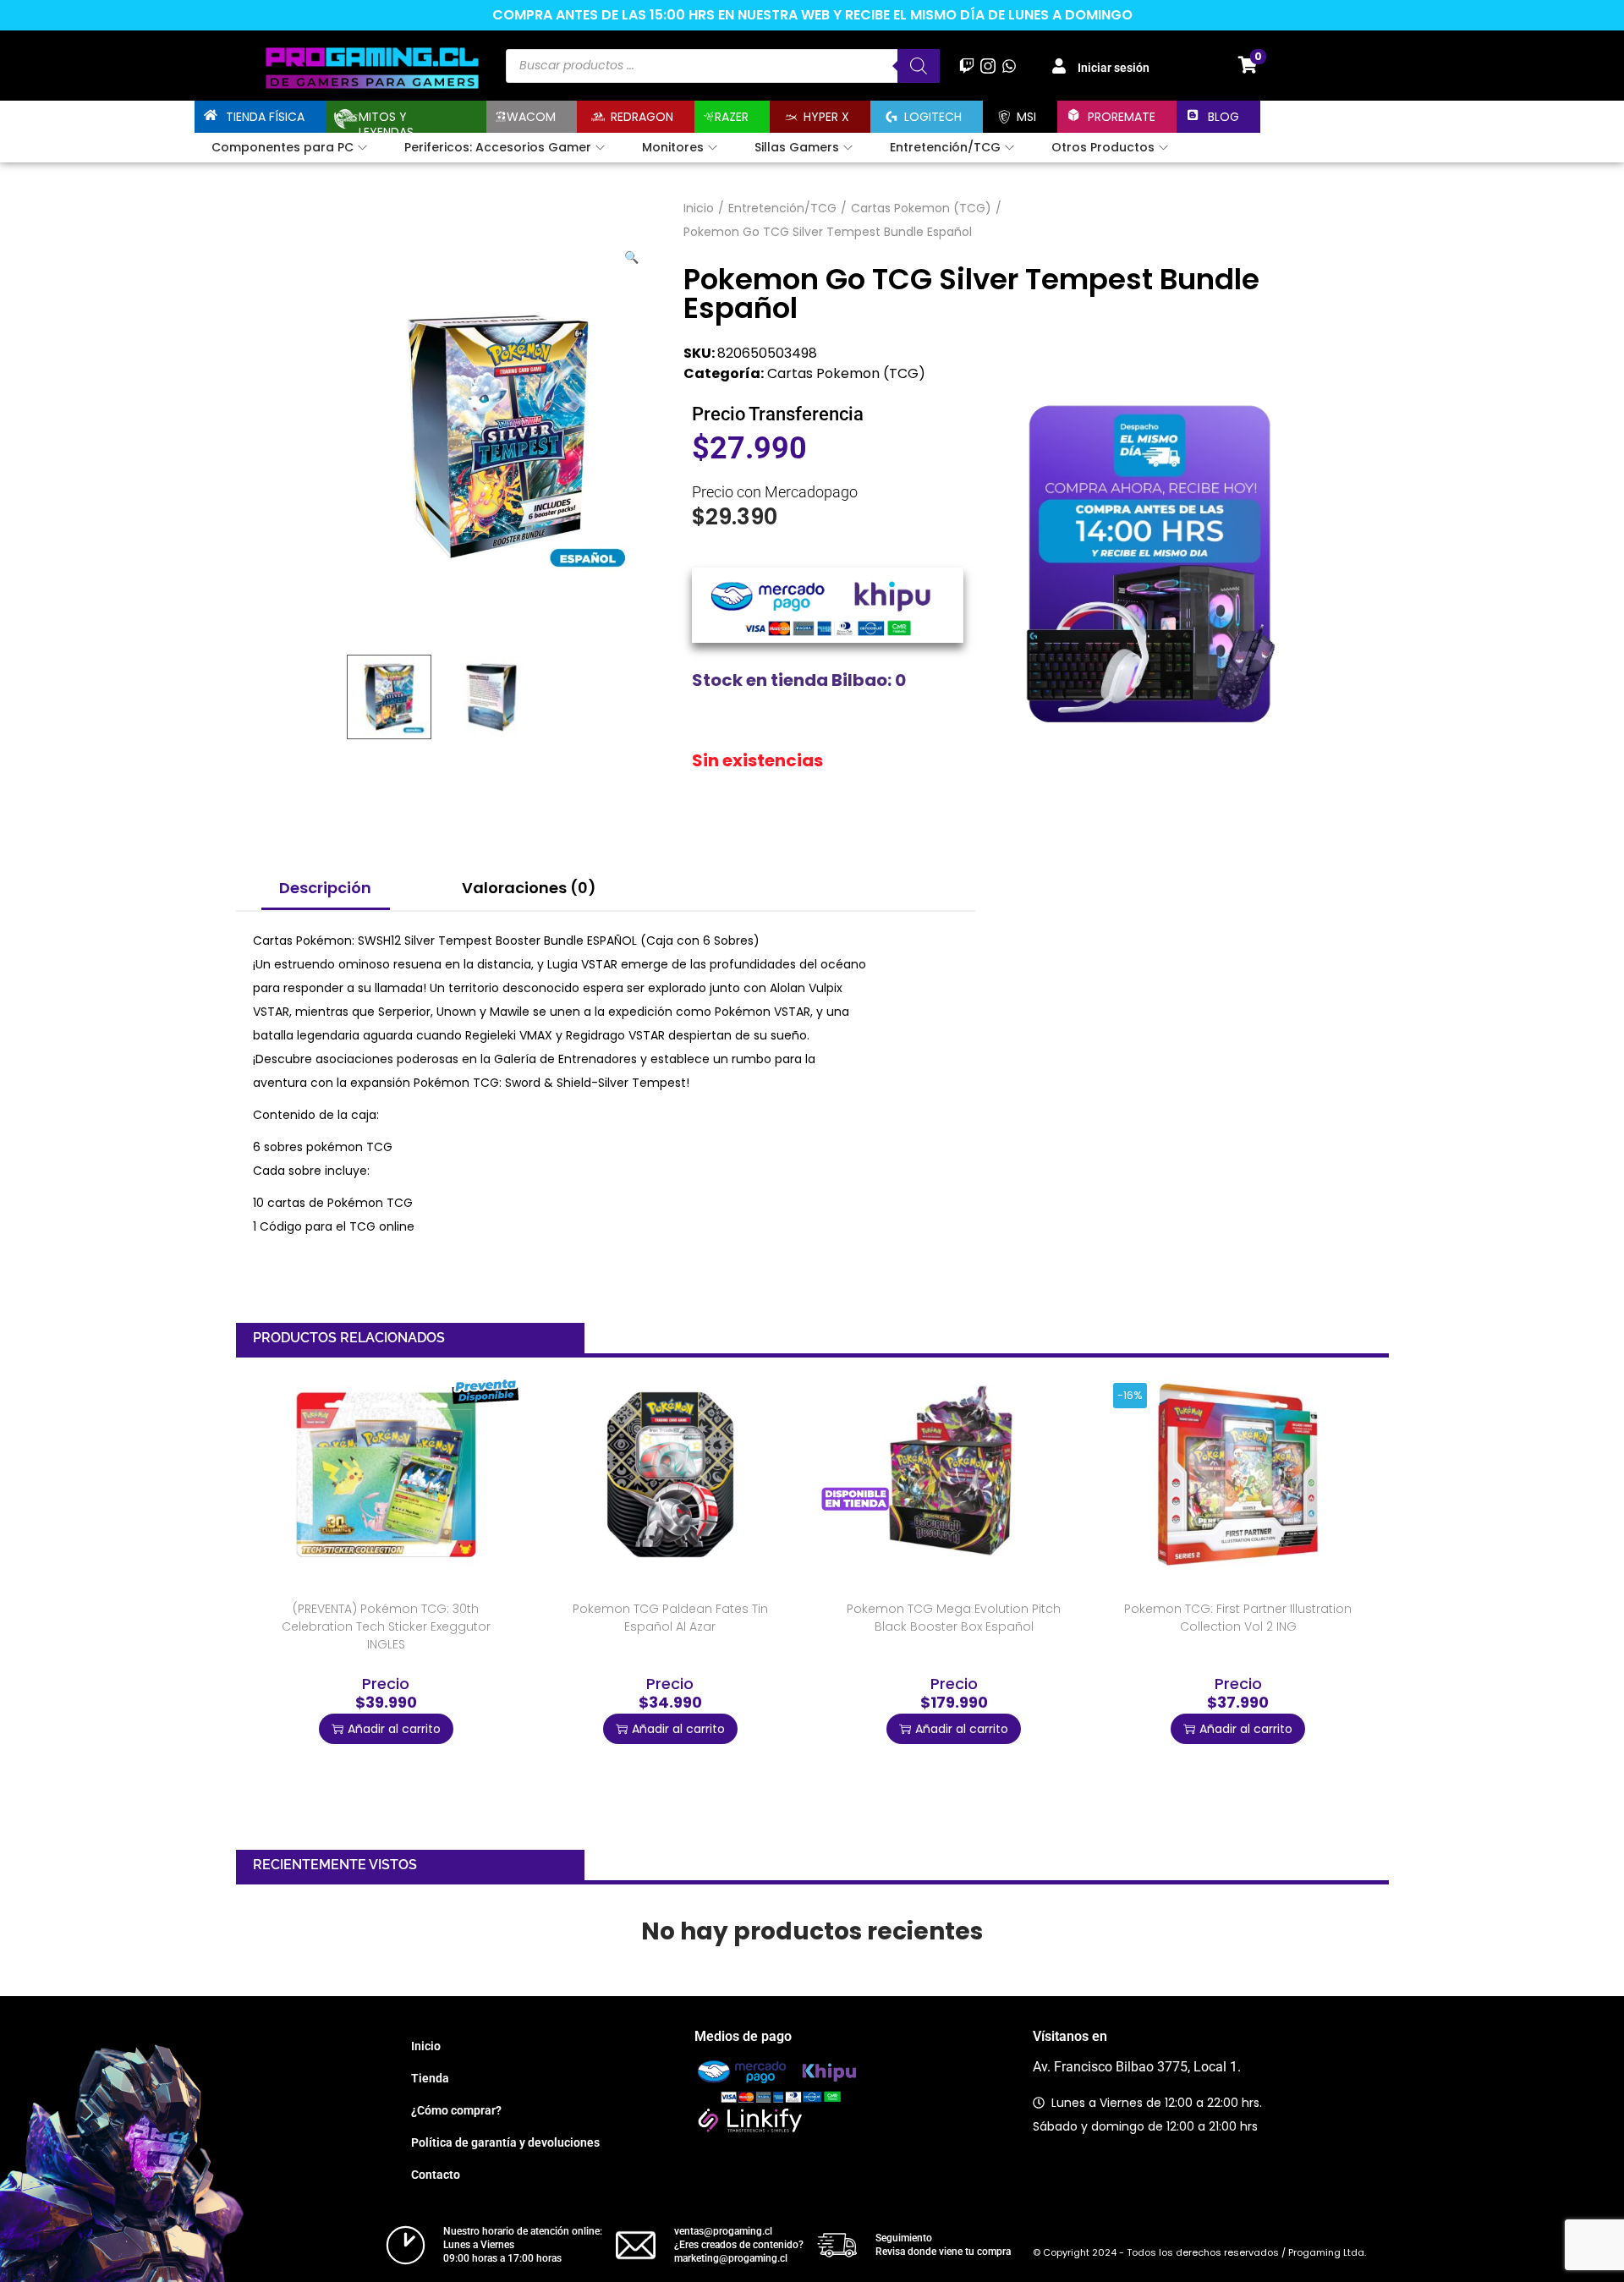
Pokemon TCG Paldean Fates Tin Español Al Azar (670, 1618)
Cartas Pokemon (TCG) (921, 208)
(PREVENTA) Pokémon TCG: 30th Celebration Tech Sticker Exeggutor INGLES (386, 1626)
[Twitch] (966, 66)
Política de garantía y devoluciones (505, 2142)
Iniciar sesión (1114, 68)
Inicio (699, 208)
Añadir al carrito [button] (394, 1729)
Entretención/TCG (782, 208)
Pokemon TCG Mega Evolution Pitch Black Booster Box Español (954, 1618)
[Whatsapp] (1010, 66)
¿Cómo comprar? (456, 2110)
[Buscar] (919, 66)
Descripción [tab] (325, 888)
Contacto (436, 2175)
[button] (633, 254)
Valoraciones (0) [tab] (529, 888)
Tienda (430, 2078)
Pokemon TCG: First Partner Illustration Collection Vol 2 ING (1238, 1618)
